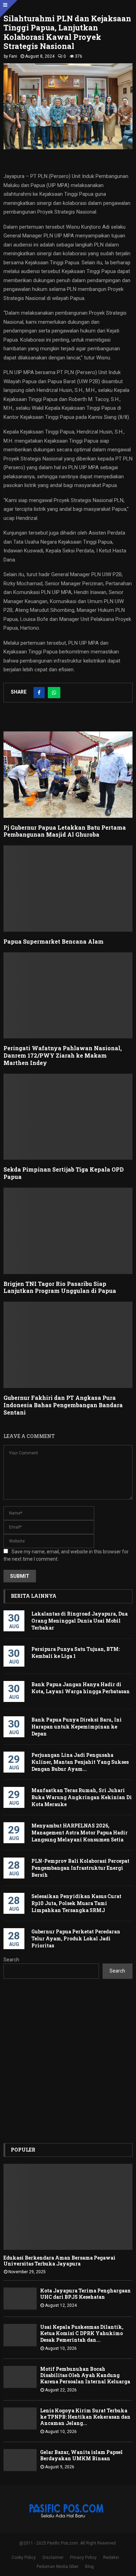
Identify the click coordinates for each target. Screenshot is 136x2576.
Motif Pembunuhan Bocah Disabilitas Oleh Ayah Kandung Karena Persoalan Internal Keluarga (85, 2375)
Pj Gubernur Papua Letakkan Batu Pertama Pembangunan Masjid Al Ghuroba (65, 831)
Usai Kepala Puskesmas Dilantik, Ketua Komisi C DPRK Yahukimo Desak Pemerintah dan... (82, 2333)
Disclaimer (53, 2557)
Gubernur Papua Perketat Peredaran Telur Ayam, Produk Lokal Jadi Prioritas (76, 1938)
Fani (13, 56)
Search (11, 1960)
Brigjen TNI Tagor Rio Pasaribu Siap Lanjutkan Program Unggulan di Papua (60, 1287)
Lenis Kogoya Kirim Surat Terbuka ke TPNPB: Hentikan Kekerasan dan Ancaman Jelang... (85, 2417)
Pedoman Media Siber (58, 2567)
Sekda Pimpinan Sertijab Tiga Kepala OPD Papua (64, 1173)
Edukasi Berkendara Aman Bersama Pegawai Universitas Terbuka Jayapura (59, 2261)
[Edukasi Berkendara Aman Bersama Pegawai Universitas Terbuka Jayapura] (68, 2207)
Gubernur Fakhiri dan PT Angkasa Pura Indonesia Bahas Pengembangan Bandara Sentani (63, 1405)
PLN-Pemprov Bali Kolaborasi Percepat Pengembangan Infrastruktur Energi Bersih (80, 1868)
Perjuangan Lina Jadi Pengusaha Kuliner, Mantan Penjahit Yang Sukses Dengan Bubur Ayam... (80, 1762)
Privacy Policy (83, 2557)
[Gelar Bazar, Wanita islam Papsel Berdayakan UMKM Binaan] (20, 2460)
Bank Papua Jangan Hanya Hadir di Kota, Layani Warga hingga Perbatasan (81, 1688)
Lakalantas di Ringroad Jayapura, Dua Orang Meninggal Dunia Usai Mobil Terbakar (80, 1621)
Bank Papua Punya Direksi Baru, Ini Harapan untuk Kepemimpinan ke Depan (77, 1727)
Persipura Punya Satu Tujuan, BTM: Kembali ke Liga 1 (75, 1652)
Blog (89, 2567)
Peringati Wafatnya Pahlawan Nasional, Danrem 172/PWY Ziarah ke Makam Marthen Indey (63, 1055)
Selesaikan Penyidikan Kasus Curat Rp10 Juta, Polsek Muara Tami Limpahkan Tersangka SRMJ (76, 1903)
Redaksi (111, 2557)
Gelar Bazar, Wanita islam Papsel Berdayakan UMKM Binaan (81, 2455)
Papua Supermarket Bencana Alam (54, 941)
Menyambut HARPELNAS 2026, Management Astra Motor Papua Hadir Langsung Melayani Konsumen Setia (80, 1833)
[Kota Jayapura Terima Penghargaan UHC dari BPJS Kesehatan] (20, 2299)
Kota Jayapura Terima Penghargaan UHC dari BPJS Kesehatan (85, 2294)
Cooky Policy (24, 2557)
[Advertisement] (68, 2061)
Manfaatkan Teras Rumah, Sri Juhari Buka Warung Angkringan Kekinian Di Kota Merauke (82, 1797)
